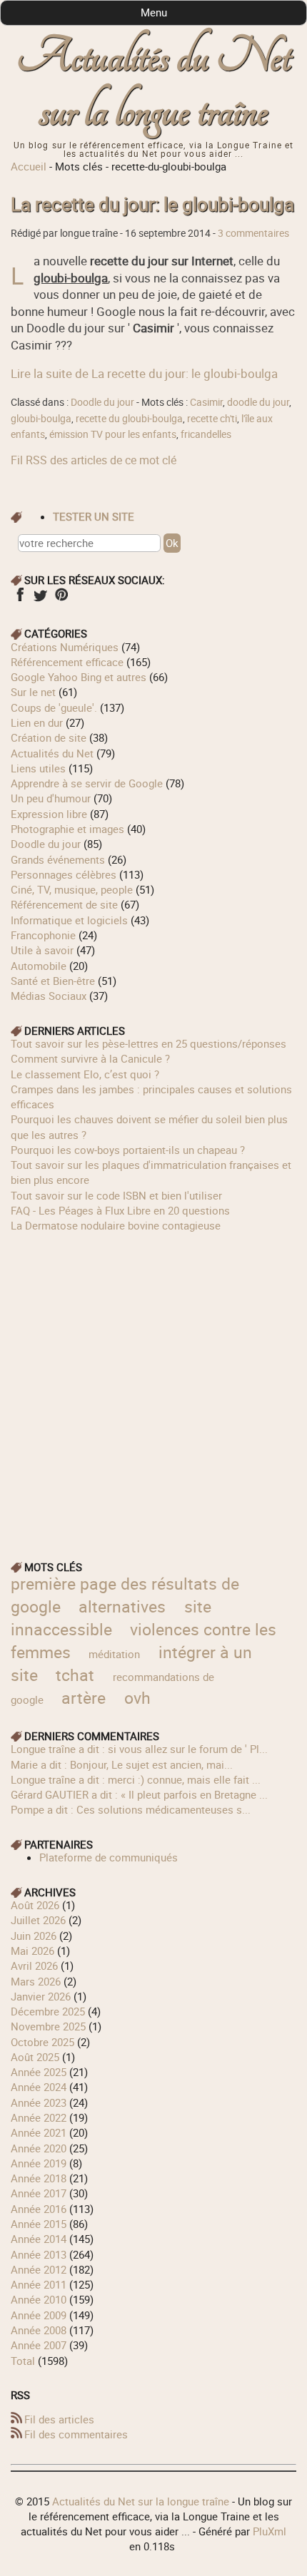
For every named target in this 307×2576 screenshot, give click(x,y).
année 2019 (39, 2163)
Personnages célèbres (64, 874)
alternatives (122, 1606)
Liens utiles (38, 768)
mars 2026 (36, 1981)
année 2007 (39, 2345)
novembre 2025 (48, 2026)
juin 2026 (34, 1936)
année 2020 (39, 2148)
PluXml (270, 2531)
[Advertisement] (153, 1387)
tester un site (94, 516)
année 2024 (39, 2087)
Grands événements (58, 859)
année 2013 (39, 2254)
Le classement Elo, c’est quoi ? (85, 1074)
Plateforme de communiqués (109, 1857)
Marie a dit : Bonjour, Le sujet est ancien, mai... (122, 1764)
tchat (75, 1675)
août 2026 (35, 1905)
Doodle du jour (102, 402)
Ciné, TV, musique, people (72, 889)
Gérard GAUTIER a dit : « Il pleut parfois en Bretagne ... (139, 1794)
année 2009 (39, 2315)
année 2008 (39, 2330)
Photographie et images (67, 829)
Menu (154, 12)
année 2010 (39, 2299)
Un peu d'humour (51, 798)
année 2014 (39, 2239)
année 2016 (39, 2209)
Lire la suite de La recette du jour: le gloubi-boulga (144, 373)
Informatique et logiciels (69, 920)
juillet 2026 (38, 1920)
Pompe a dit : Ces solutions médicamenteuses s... (131, 1809)
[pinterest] (61, 599)
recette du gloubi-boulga (129, 419)
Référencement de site (64, 904)
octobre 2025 (42, 2042)
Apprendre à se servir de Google (87, 783)
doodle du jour (258, 402)
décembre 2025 (48, 2011)
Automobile (39, 966)
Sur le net (33, 692)
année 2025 (39, 2072)
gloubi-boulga (41, 419)
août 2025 (35, 2057)
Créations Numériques (65, 647)
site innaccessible (111, 1618)
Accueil (29, 166)
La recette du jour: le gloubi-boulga (152, 204)
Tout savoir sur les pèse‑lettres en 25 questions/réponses (149, 1043)
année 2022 (39, 2117)
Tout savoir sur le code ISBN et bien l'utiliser (116, 1195)
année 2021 (39, 2132)
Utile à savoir (42, 950)
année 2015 (39, 2224)
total (24, 2361)
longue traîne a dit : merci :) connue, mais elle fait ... (136, 1779)
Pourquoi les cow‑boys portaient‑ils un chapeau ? (128, 1150)
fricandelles (206, 434)
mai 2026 (32, 1951)
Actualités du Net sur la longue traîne (153, 85)
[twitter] (40, 599)
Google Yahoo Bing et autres (79, 677)
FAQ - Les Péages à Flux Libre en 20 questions (120, 1210)
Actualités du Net (52, 753)
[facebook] (20, 599)
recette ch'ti (212, 419)
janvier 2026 (41, 1996)
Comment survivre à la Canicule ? (90, 1058)
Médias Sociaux (49, 996)
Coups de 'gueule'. (54, 707)
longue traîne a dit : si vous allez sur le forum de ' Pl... (139, 1749)
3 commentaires (253, 233)
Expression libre (49, 814)
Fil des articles (59, 2419)
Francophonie (43, 935)
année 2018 (39, 2178)
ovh (137, 1698)
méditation (114, 1654)
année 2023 (39, 2102)
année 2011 (39, 2284)
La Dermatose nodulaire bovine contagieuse (116, 1225)
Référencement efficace (67, 662)
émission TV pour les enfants (113, 434)
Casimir (206, 402)
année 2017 (39, 2193)
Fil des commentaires (76, 2434)
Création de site (49, 737)
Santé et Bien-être (53, 981)
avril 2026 (34, 1966)
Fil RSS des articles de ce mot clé (94, 460)
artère (84, 1698)
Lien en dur (37, 722)
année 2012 (39, 2269)
